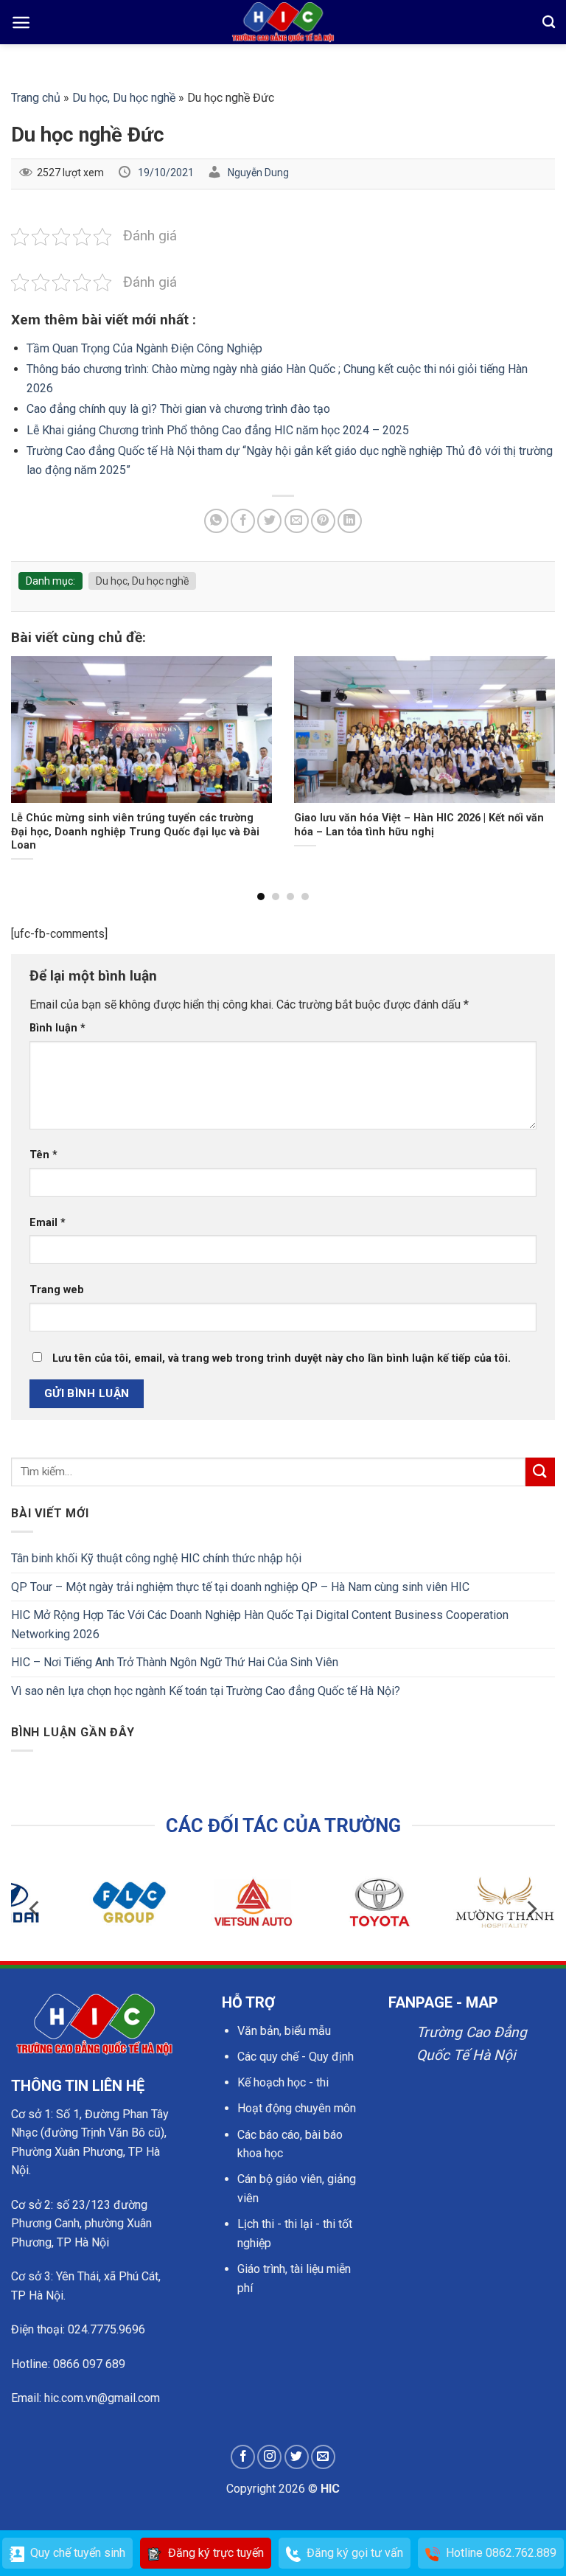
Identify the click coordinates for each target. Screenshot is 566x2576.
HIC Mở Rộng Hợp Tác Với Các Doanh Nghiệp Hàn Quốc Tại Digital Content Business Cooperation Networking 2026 (260, 1625)
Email (48, 1223)
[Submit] (540, 1472)
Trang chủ (36, 98)
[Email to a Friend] (297, 521)
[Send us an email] (323, 2457)
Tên (43, 1155)
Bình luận (57, 1028)
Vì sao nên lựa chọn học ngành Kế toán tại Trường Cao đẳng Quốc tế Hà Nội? (206, 1691)
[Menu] (21, 22)
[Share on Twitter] (269, 521)
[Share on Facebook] (243, 521)
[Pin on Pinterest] (323, 521)
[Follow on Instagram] (269, 2457)
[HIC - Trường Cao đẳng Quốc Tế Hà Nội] (283, 22)
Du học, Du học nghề (124, 98)
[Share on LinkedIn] (350, 521)
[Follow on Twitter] (297, 2457)
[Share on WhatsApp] (216, 521)
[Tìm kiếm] (549, 22)
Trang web (57, 1290)
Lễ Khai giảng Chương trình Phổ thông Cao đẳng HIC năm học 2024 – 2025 (218, 430)
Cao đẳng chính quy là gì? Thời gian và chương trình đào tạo (178, 409)
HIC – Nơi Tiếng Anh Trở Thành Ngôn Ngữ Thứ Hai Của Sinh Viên (175, 1662)
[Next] (536, 751)
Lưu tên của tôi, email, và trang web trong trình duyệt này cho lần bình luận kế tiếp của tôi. (282, 1358)
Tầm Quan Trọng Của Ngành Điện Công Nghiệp (144, 348)
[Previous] (30, 751)
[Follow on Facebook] (243, 2457)
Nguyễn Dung (258, 173)
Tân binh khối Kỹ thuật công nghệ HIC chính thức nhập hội (156, 1558)
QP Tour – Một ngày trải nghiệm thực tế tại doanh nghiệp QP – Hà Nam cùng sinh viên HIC (240, 1587)
